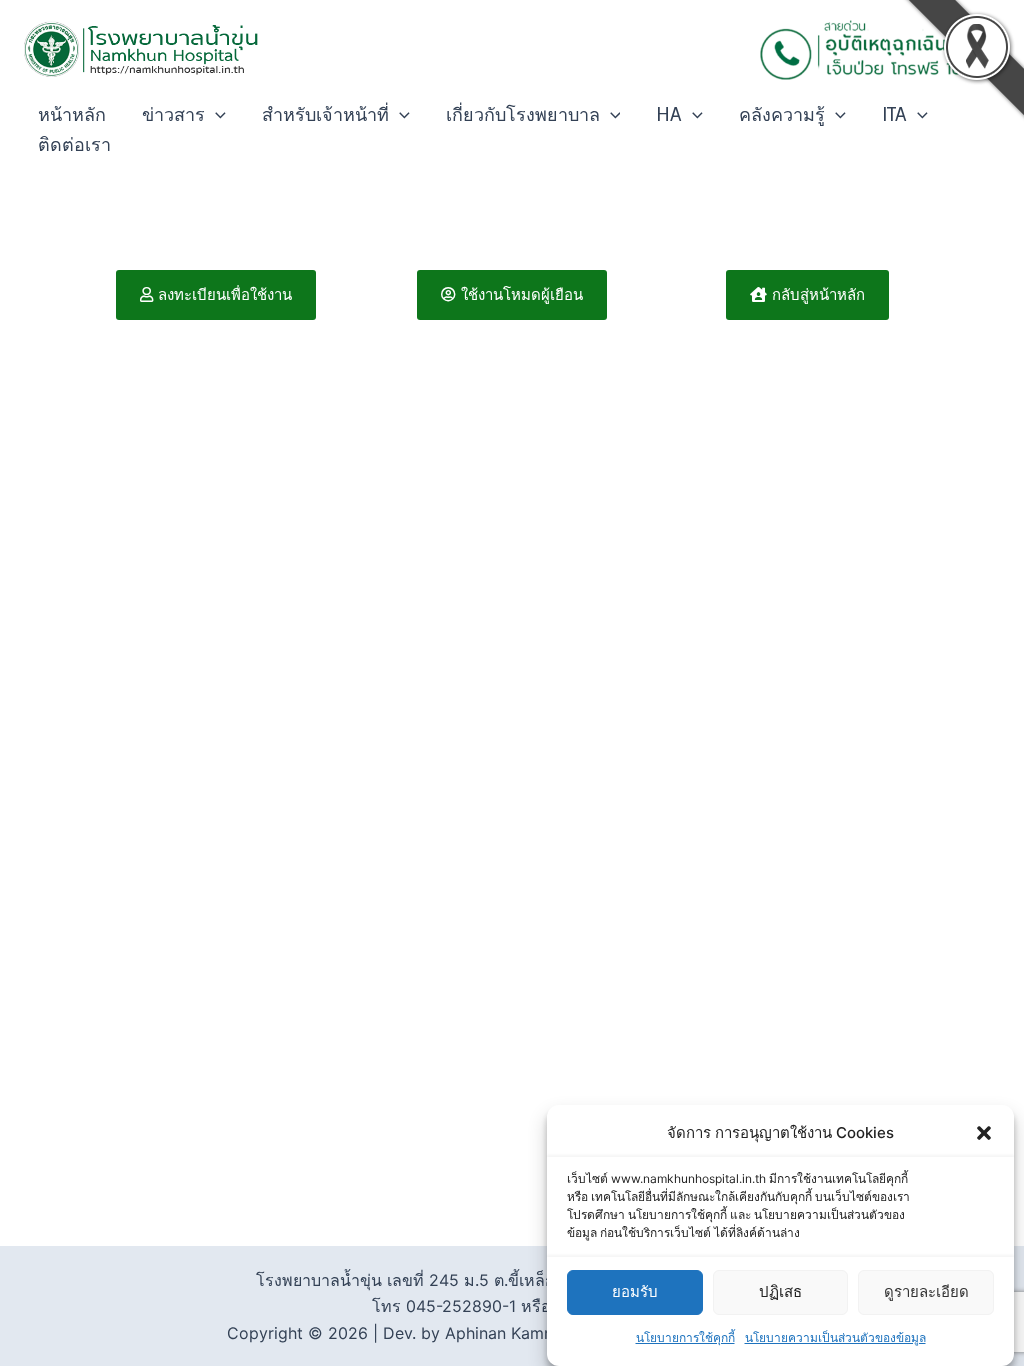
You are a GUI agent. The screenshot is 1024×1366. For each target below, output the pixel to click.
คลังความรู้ (782, 115)
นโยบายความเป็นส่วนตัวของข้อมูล (835, 1337)
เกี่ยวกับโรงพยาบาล (523, 115)
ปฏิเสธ (780, 1291)
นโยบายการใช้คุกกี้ (685, 1337)
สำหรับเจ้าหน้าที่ (325, 115)
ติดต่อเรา (74, 145)
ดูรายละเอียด (926, 1291)
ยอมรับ (635, 1291)
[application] (215, 115)
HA (669, 115)
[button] (984, 1133)
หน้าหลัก (72, 115)
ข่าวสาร (173, 115)
